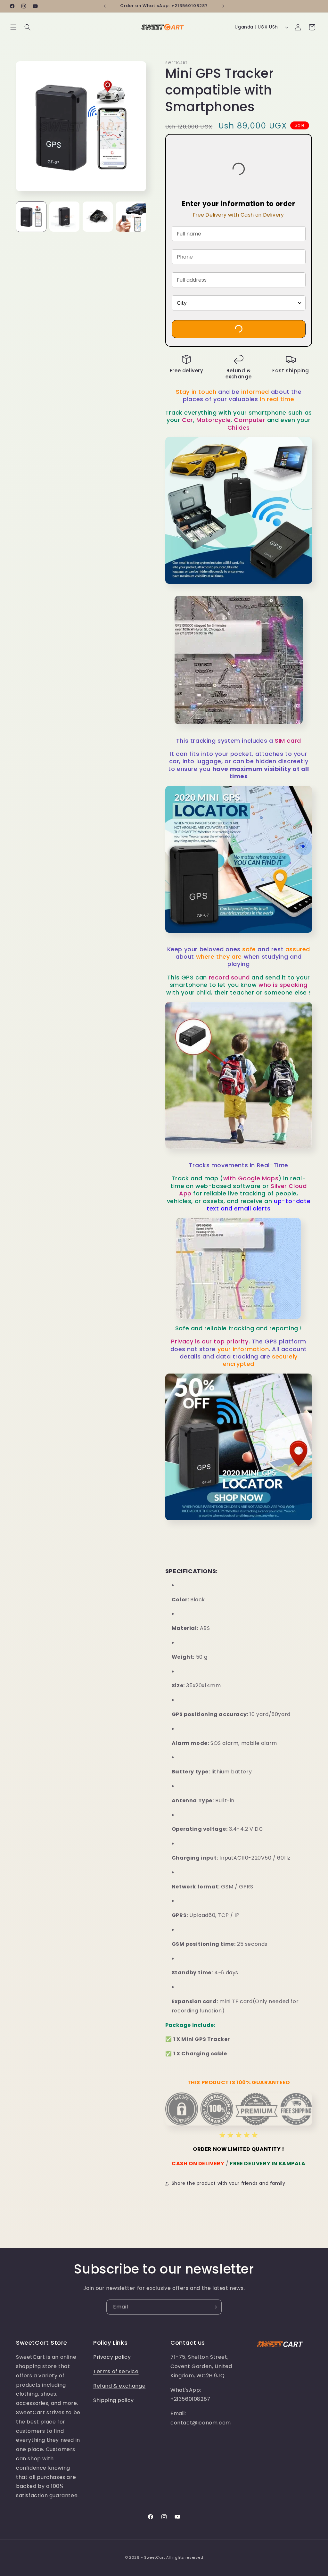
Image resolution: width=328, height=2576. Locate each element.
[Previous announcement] (105, 6)
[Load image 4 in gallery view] (131, 217)
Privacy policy (112, 2357)
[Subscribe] (214, 2307)
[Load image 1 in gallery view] (31, 217)
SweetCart (155, 2557)
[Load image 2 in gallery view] (64, 217)
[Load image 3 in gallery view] (98, 217)
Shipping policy (114, 2400)
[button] (13, 27)
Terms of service (116, 2371)
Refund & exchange (119, 2386)
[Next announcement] (223, 6)
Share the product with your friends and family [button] (229, 2183)
